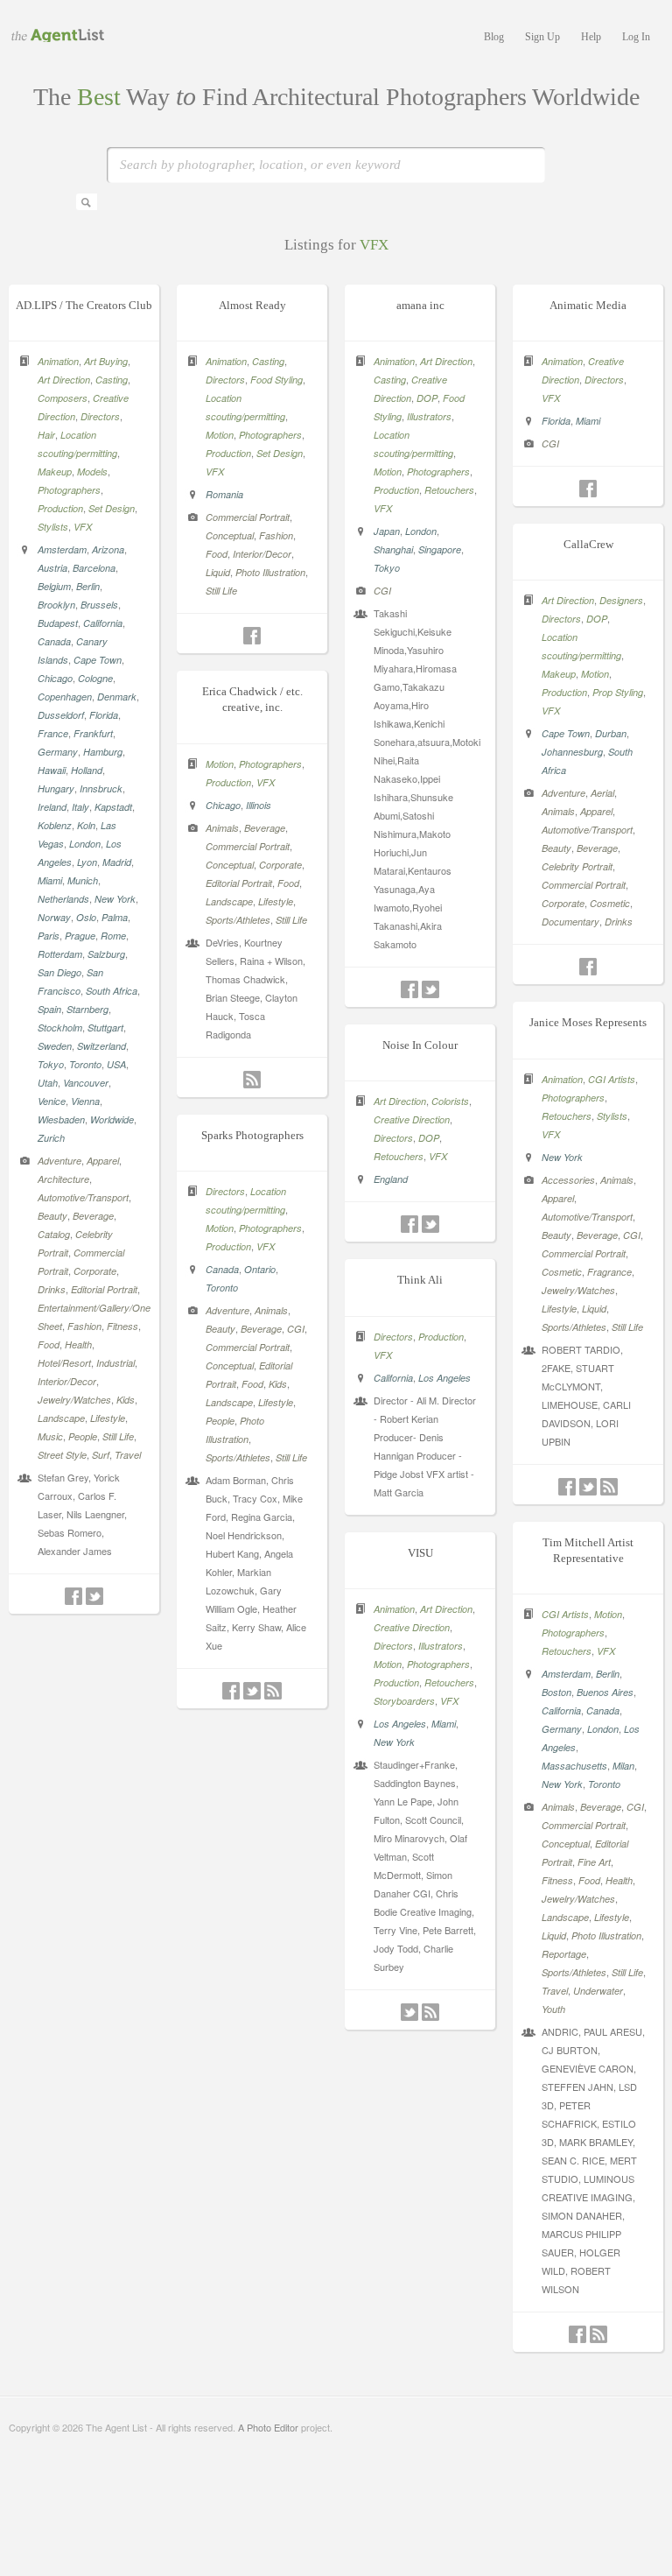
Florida (104, 715)
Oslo (86, 917)
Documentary (570, 922)
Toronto (85, 1064)
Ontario (260, 1269)
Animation (58, 361)
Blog (494, 37)
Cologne (95, 678)
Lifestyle (108, 1418)
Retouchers (449, 490)
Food (49, 1344)
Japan (387, 531)
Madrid (117, 862)
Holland (87, 770)
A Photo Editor (268, 2427)
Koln (86, 825)
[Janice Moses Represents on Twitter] (588, 1487)
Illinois (259, 805)
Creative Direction (412, 1119)
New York (115, 899)
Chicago (55, 678)
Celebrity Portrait (577, 866)
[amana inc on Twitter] (430, 989)
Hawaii (52, 770)
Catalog (54, 1234)
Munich (83, 880)
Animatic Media (588, 305)
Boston (556, 1692)
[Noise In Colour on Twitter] (430, 1224)
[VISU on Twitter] (409, 2012)
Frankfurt (93, 733)
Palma (115, 917)
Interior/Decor (67, 1381)
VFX (83, 527)
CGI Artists (612, 1079)
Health (78, 1344)
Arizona (108, 549)
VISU (420, 1553)
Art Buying (106, 361)
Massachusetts (574, 1766)
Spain (49, 1009)
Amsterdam (62, 549)
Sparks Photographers (252, 1135)
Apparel (103, 1161)
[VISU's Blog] (430, 2012)
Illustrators (429, 416)
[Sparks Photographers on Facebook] (231, 1691)
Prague (80, 936)
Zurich (51, 1138)
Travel (128, 1455)
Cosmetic (610, 903)
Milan (623, 1766)
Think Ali (420, 1280)
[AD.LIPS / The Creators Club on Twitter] (94, 1596)
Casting (112, 380)
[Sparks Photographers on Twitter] (252, 1691)
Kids (126, 1400)
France (53, 733)
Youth (553, 2009)
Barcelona (94, 568)
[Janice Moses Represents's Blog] (609, 1487)
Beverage (93, 1216)
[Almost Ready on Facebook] (252, 636)
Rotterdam (60, 954)
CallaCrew (588, 544)
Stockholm (60, 1028)
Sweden (55, 1046)
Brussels (99, 605)
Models (92, 472)
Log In (636, 37)
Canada (54, 641)
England (391, 1179)
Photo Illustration (270, 572)
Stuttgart (105, 1028)
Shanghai (393, 549)
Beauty (52, 1216)
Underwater (598, 1991)
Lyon (87, 862)
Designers (621, 600)
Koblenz (55, 825)
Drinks (52, 1289)
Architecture (63, 1179)
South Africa (112, 991)
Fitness (122, 1326)
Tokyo (51, 1064)
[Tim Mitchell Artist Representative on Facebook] (577, 2334)
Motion (220, 435)
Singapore (440, 549)
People (83, 1436)
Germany (58, 752)
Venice (52, 1101)
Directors (100, 416)
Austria (52, 568)
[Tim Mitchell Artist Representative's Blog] (598, 2334)
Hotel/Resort (64, 1363)
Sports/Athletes (238, 920)
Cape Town (98, 660)
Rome (113, 936)
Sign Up (542, 37)
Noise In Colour (420, 1045)
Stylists (53, 527)
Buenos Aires (605, 1692)
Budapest (58, 623)
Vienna (85, 1101)
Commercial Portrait (248, 517)
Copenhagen (65, 697)
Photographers (69, 490)
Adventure (59, 1161)
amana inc (420, 305)
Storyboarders (404, 1701)
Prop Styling (618, 692)
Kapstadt (113, 807)
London (85, 844)
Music (50, 1436)
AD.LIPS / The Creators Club (84, 305)
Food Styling (276, 380)
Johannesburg (572, 752)
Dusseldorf (61, 715)
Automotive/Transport (83, 1197)
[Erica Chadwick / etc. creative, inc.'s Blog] (252, 1080)
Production (60, 508)
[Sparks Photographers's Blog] (273, 1691)
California (103, 623)
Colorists (450, 1101)
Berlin (88, 586)
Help (591, 37)
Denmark (117, 697)
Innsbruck (101, 788)
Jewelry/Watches (74, 1400)
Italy (80, 807)
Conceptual (230, 535)
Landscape (61, 1418)
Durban (611, 733)
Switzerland (101, 1046)
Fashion (84, 1326)
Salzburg (106, 954)
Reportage (564, 1954)
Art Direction (64, 380)
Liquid (218, 572)
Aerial (602, 793)
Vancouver (86, 1083)
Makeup (55, 472)
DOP (427, 398)
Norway (54, 917)
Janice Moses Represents (588, 1022)
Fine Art (594, 1862)
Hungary (56, 788)
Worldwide (112, 1119)
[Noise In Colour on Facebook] (409, 1224)
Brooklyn (56, 605)
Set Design (112, 508)
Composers (63, 398)
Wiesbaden (61, 1119)
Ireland (52, 807)
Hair (46, 435)
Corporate (95, 1271)
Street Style (62, 1455)
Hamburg (103, 752)
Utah (48, 1083)
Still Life (118, 1436)
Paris (49, 936)
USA (116, 1064)
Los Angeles (444, 1378)
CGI (382, 591)
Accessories (568, 1180)
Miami (50, 880)
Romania (224, 494)
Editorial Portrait (104, 1289)
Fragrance (609, 1272)
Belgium (54, 586)
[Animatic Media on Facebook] (588, 489)
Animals (558, 811)
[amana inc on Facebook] (409, 989)
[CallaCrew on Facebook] (588, 967)
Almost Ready (252, 305)
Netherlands (63, 899)
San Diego (59, 972)
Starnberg (87, 1009)
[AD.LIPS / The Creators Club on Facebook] (73, 1596)
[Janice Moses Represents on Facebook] (567, 1487)
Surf (101, 1455)
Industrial (115, 1363)
